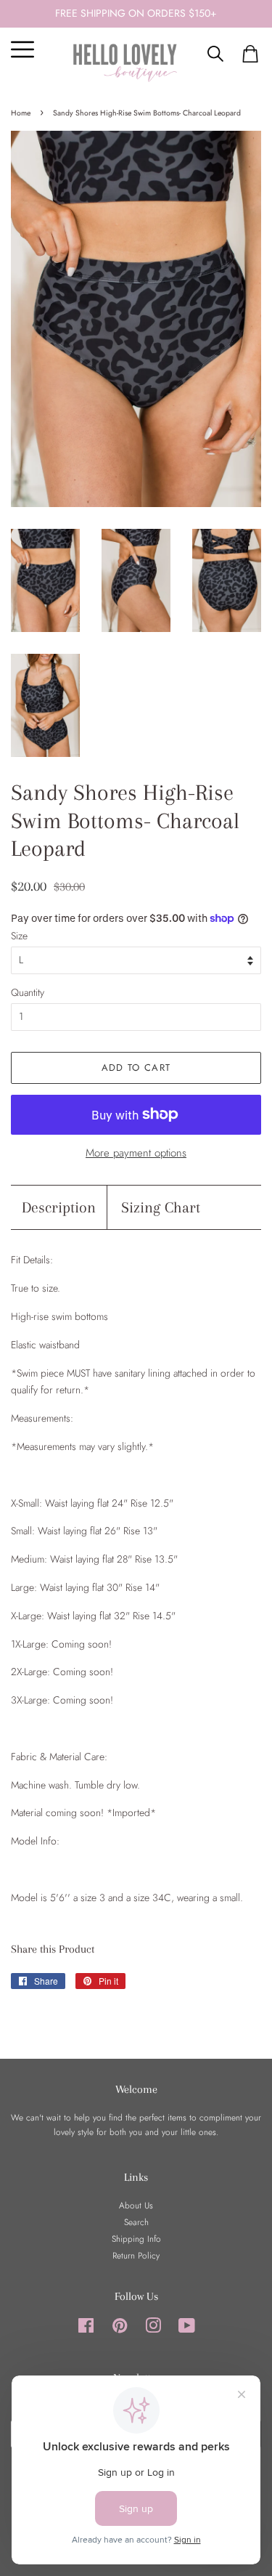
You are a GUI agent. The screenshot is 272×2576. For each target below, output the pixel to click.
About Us (136, 2205)
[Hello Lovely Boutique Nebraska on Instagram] (153, 2329)
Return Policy (136, 2255)
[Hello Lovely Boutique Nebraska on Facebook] (86, 2329)
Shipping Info (136, 2239)
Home (21, 113)
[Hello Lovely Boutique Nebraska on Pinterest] (120, 2329)
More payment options (136, 1153)
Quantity (28, 992)
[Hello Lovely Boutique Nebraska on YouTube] (187, 2329)
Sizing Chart (161, 1207)
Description (59, 1207)
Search (136, 2222)
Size (19, 936)
